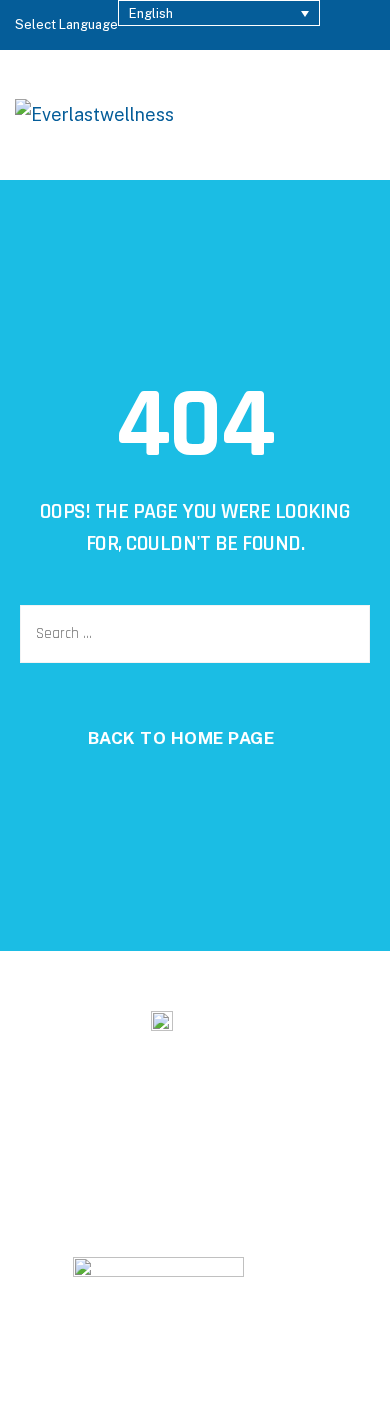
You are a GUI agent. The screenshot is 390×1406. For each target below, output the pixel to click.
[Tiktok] (113, 1162)
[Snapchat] (58, 1162)
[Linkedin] (333, 1162)
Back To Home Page (181, 738)
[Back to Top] (347, 1373)
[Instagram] (168, 1162)
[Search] (301, 115)
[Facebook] (278, 1162)
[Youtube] (223, 1162)
